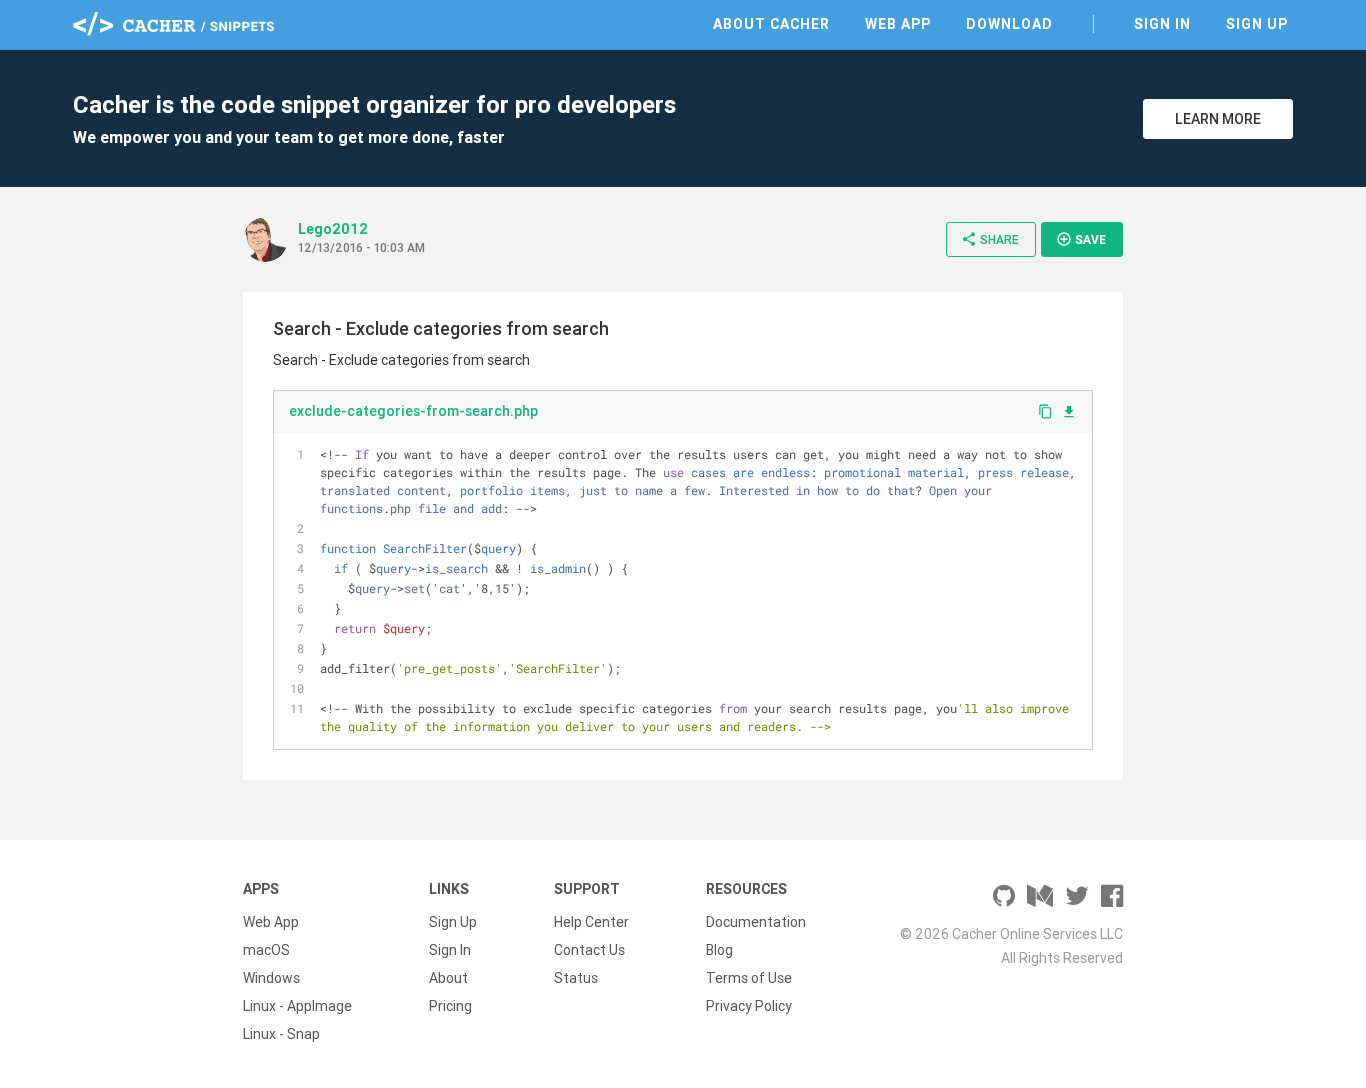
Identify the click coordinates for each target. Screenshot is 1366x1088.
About (448, 978)
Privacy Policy (749, 1006)
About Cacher (771, 24)
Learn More (1218, 119)
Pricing (450, 1006)
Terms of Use (749, 978)
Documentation (756, 922)
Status (576, 978)
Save (1081, 239)
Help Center (591, 922)
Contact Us (589, 950)
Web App (898, 24)
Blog (719, 950)
